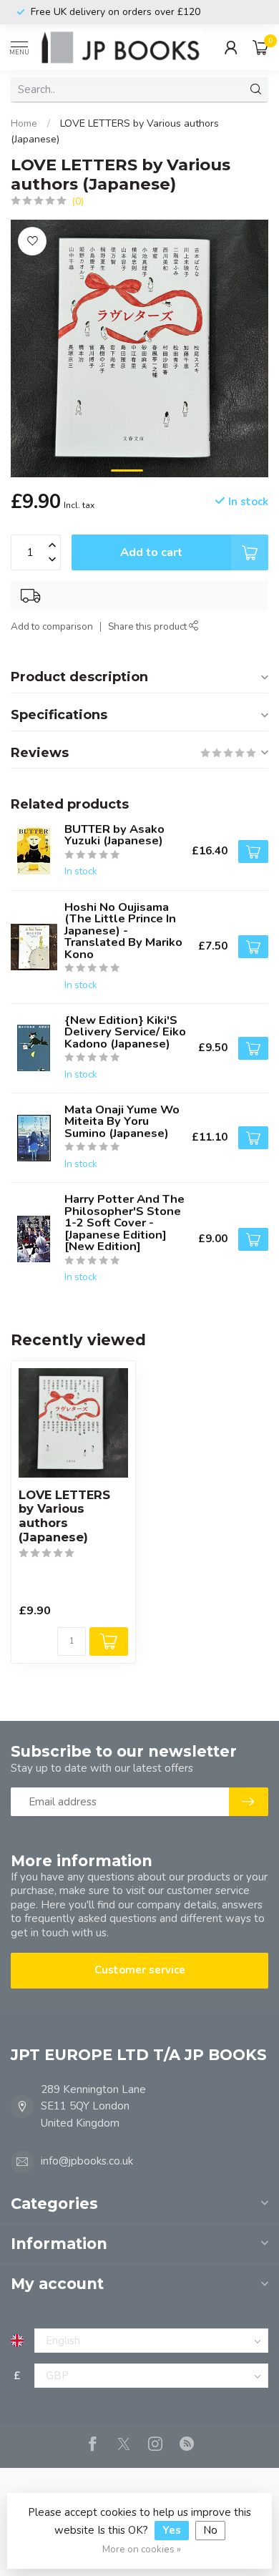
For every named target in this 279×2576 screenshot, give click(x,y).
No (210, 2530)
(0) (78, 201)
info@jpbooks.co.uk (87, 2161)
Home (24, 123)
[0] (260, 47)
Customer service (140, 1970)
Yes (172, 2530)
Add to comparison (52, 626)
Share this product (148, 626)
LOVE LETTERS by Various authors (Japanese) (64, 1516)
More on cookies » (142, 2549)
